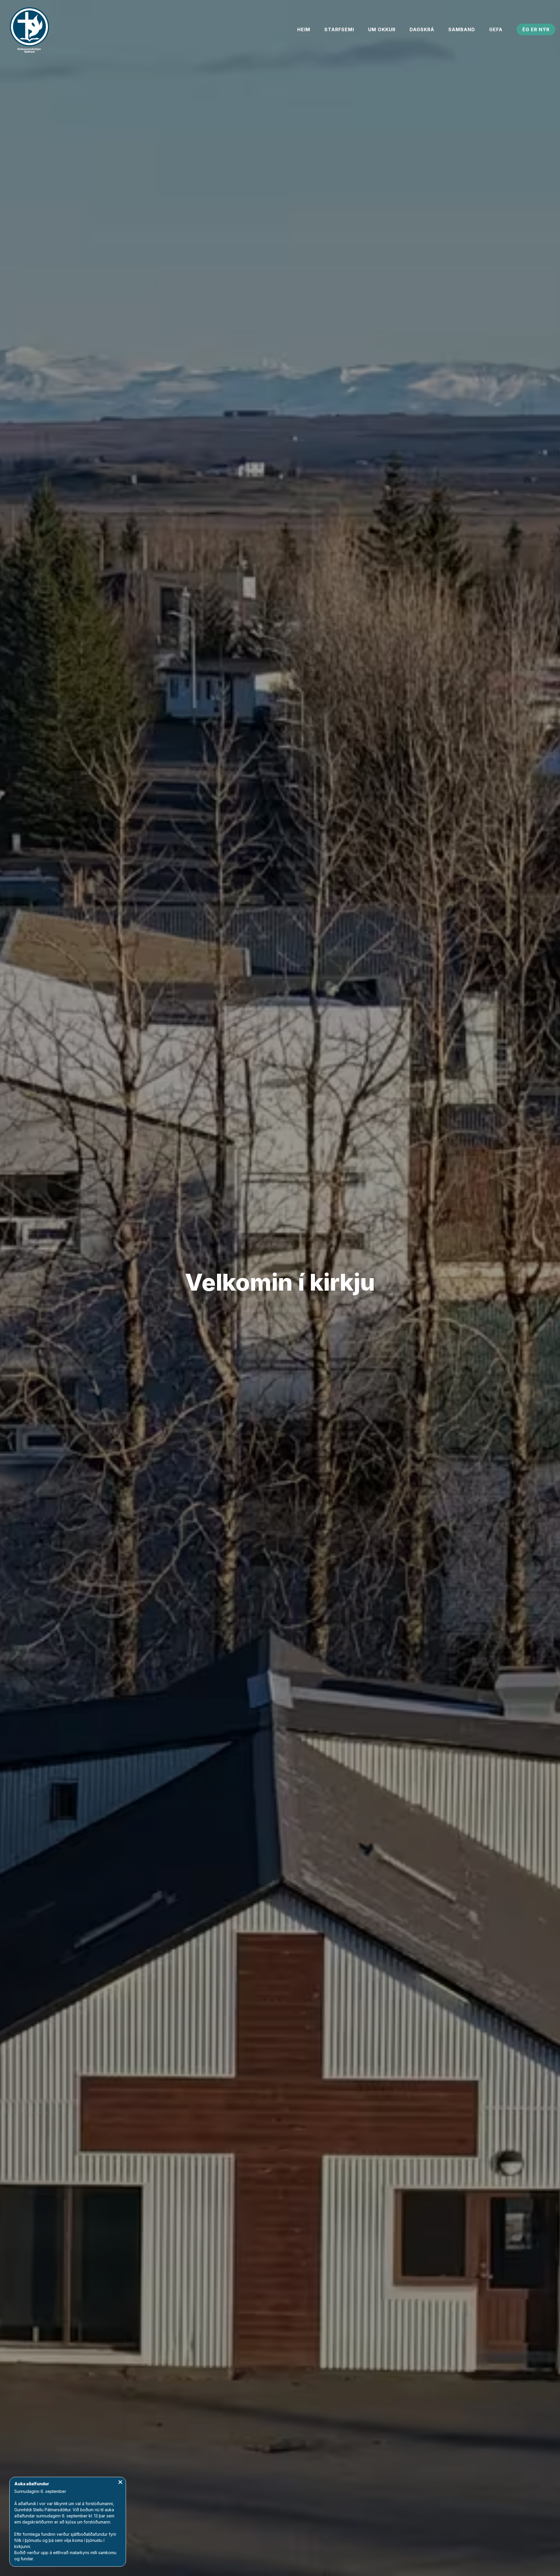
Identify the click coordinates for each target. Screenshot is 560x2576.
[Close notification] (120, 2483)
